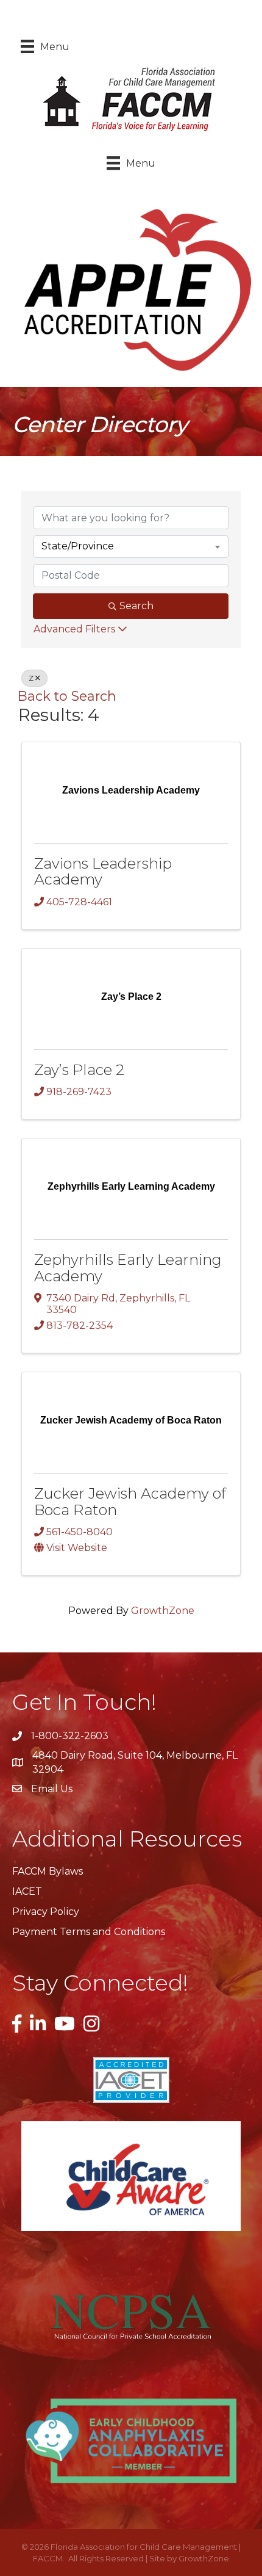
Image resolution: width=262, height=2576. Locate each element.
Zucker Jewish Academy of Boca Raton (130, 1501)
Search (136, 606)
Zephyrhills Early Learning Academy (128, 1268)
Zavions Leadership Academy (103, 871)
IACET (27, 1891)
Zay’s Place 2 (79, 1070)
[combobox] (131, 546)
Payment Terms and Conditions (89, 1932)
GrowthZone (163, 1611)
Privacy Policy (46, 1912)
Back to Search (67, 696)
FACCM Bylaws (48, 1871)
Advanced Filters (74, 629)
